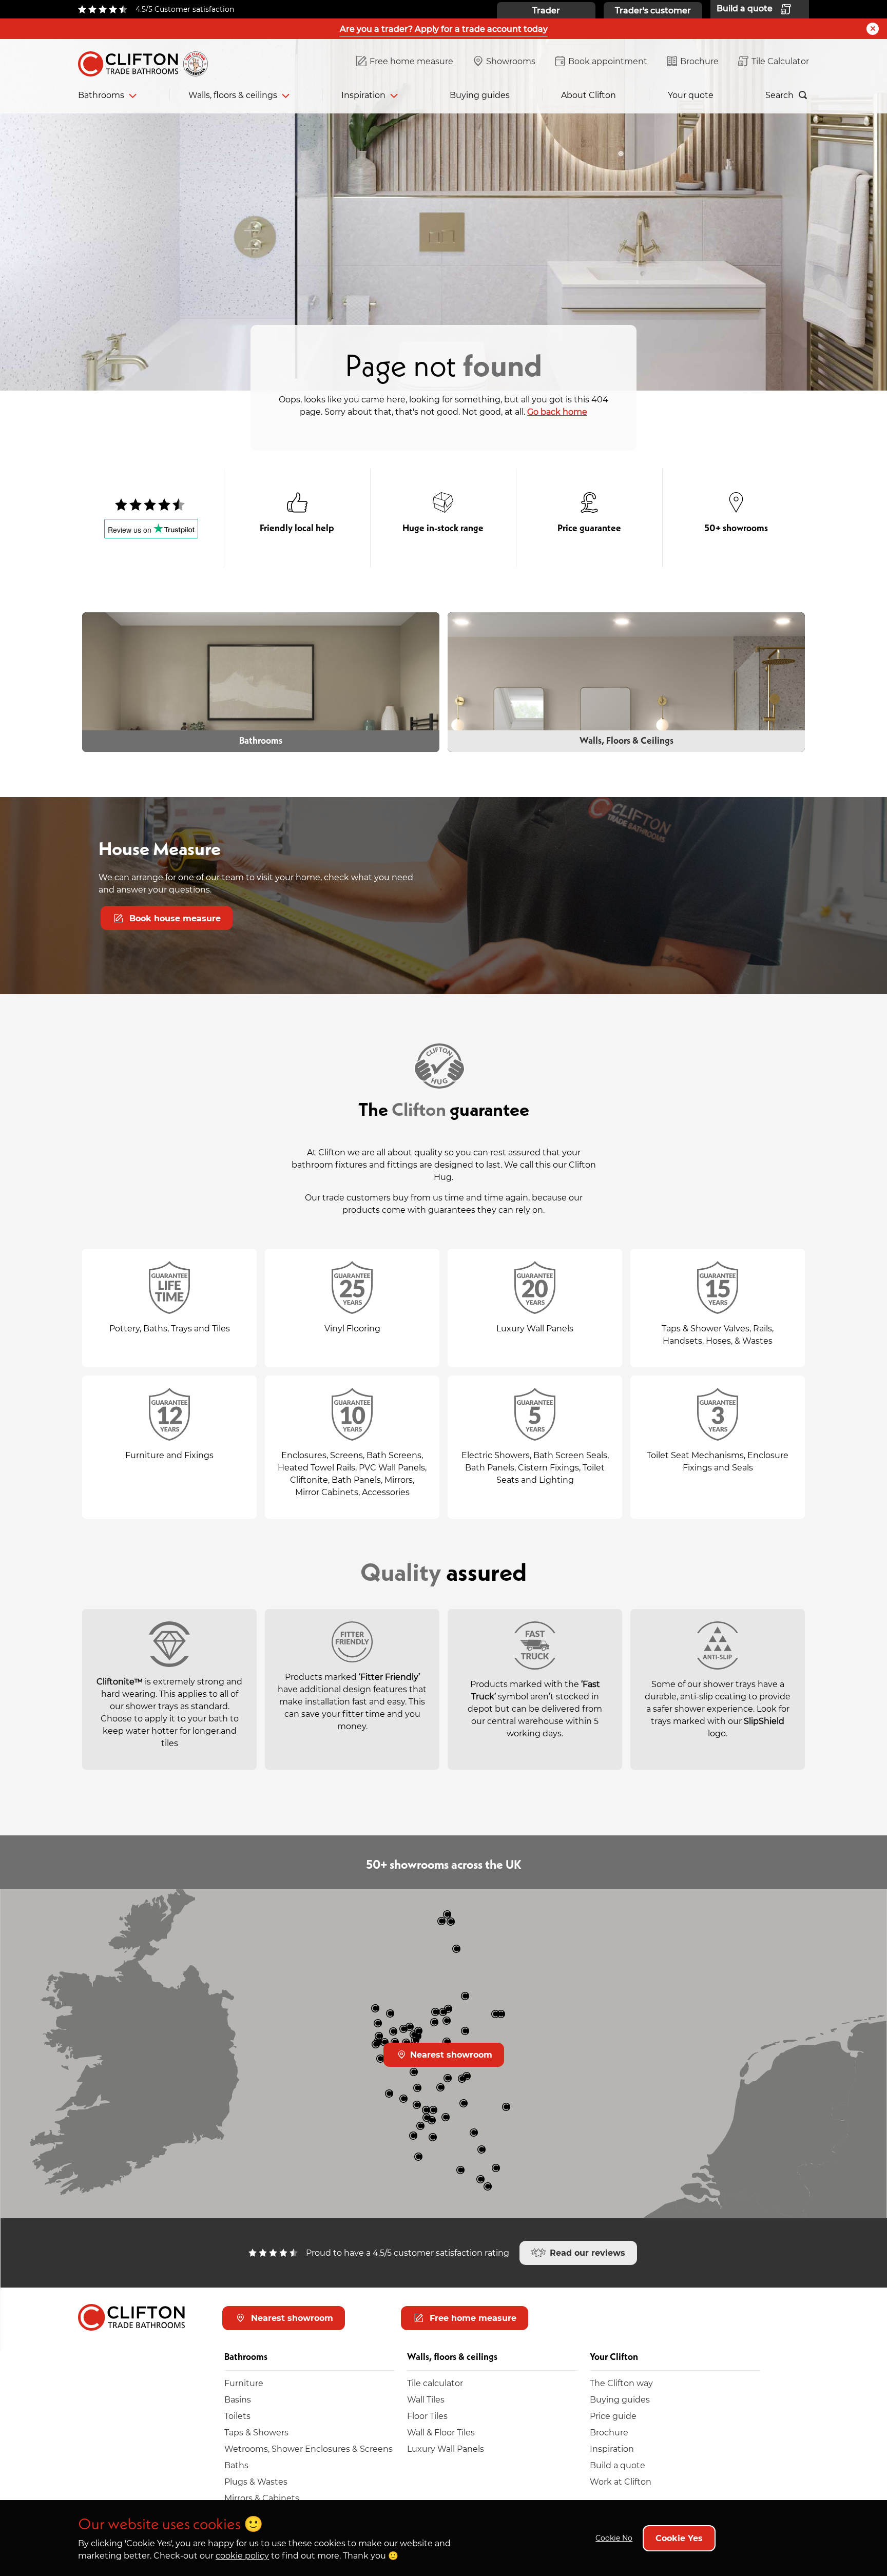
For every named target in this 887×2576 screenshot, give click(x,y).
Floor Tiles (427, 2416)
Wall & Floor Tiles (441, 2432)
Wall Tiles (426, 2399)
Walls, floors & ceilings (233, 95)
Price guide (613, 2416)
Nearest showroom (450, 2054)
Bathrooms (101, 95)
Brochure (699, 61)
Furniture (244, 2383)
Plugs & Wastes (256, 2481)
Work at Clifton (621, 2481)
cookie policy (242, 2555)
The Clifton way (621, 2383)
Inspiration (363, 95)
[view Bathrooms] (261, 682)
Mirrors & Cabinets (262, 2498)
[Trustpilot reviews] (151, 505)
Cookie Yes (679, 2538)
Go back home (557, 411)
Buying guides (480, 95)
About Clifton (589, 95)
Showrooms (511, 61)
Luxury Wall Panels (446, 2448)
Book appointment (608, 61)
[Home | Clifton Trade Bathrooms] (147, 62)
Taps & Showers (256, 2432)
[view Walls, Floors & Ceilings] (626, 682)
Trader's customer (653, 10)
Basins (238, 2399)
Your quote (691, 95)
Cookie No (614, 2538)
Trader (546, 10)
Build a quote (618, 2465)
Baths (236, 2465)
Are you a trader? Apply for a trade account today (444, 28)
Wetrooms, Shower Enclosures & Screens (308, 2448)
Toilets (237, 2416)
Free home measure (411, 61)
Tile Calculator (780, 61)
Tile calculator (435, 2383)
